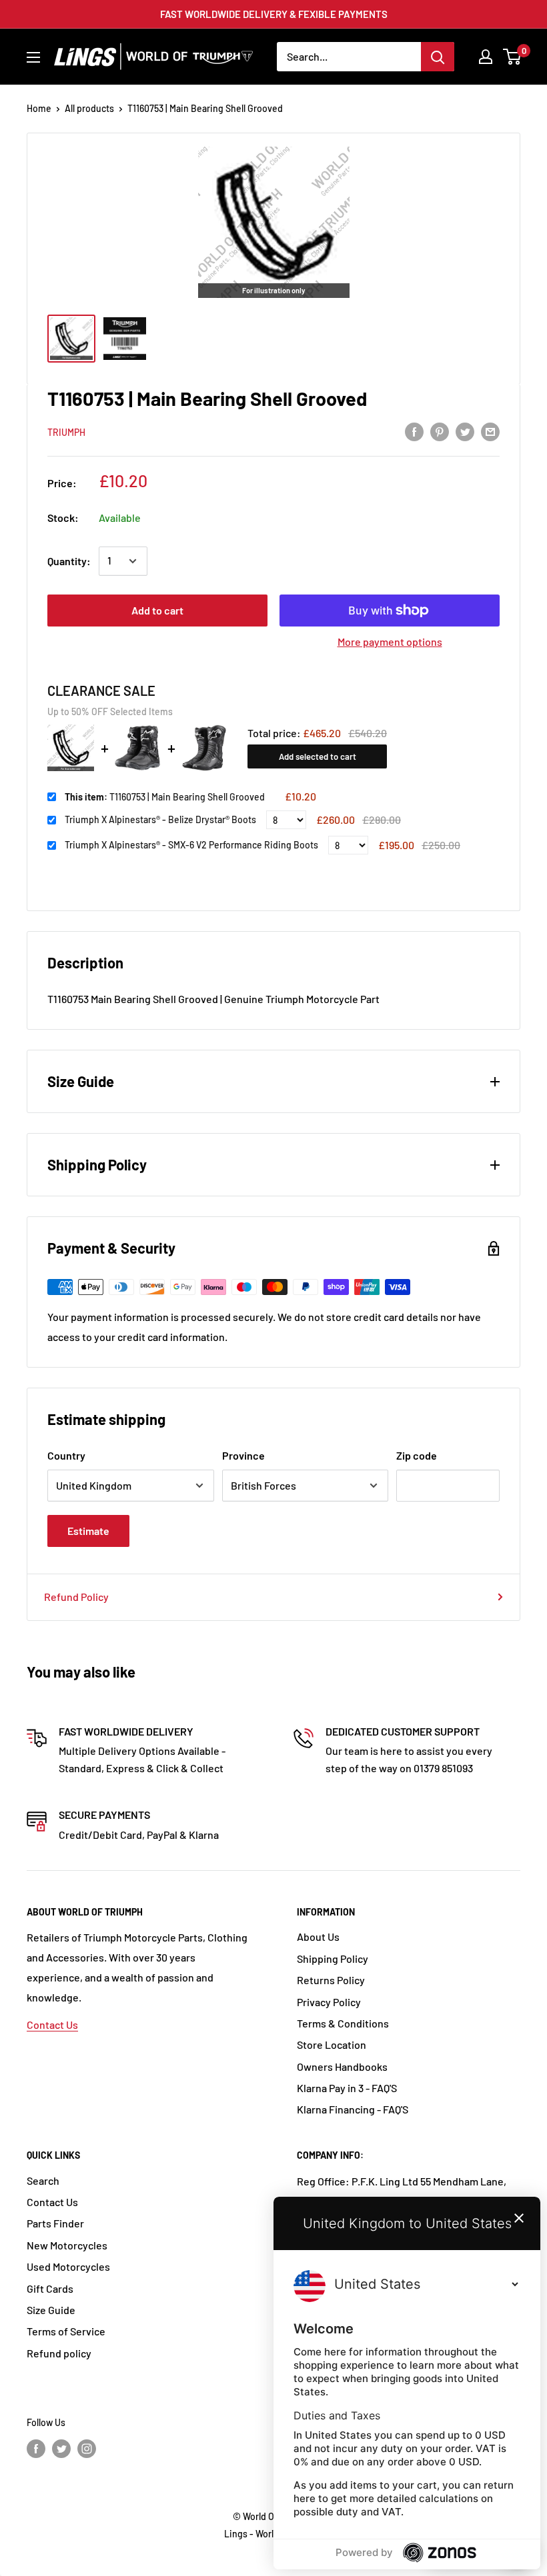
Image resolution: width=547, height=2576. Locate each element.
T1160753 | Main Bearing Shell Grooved (165, 797)
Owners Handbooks (342, 2066)
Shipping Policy (333, 1958)
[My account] (486, 57)
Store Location (332, 2044)
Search (43, 2180)
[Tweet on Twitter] (465, 431)
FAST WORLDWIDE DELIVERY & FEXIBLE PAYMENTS (274, 14)
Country (66, 1455)
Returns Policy (331, 1980)
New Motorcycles (67, 2245)
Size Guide (51, 2310)
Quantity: (69, 561)
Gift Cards (50, 2288)
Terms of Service (66, 2331)
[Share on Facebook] (414, 431)
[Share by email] (490, 431)
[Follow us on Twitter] (61, 2448)
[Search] (438, 57)
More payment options (390, 642)
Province (243, 1455)
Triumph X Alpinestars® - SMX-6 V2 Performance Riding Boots (191, 845)
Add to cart (157, 610)
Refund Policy (76, 1597)
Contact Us (52, 2024)
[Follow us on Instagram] (87, 2448)
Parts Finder (55, 2223)
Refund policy (59, 2353)
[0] (513, 57)
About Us (318, 1936)
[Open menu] (33, 57)
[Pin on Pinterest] (440, 431)
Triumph (66, 432)
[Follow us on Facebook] (36, 2448)
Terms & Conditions (343, 2023)
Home (39, 108)
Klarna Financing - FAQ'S (353, 2109)
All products (89, 108)
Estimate (88, 1531)
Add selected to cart (318, 756)
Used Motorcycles (68, 2266)
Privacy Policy (329, 2002)
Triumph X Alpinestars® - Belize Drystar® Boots (160, 819)
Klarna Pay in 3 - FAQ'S (347, 2088)
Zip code (417, 1455)
